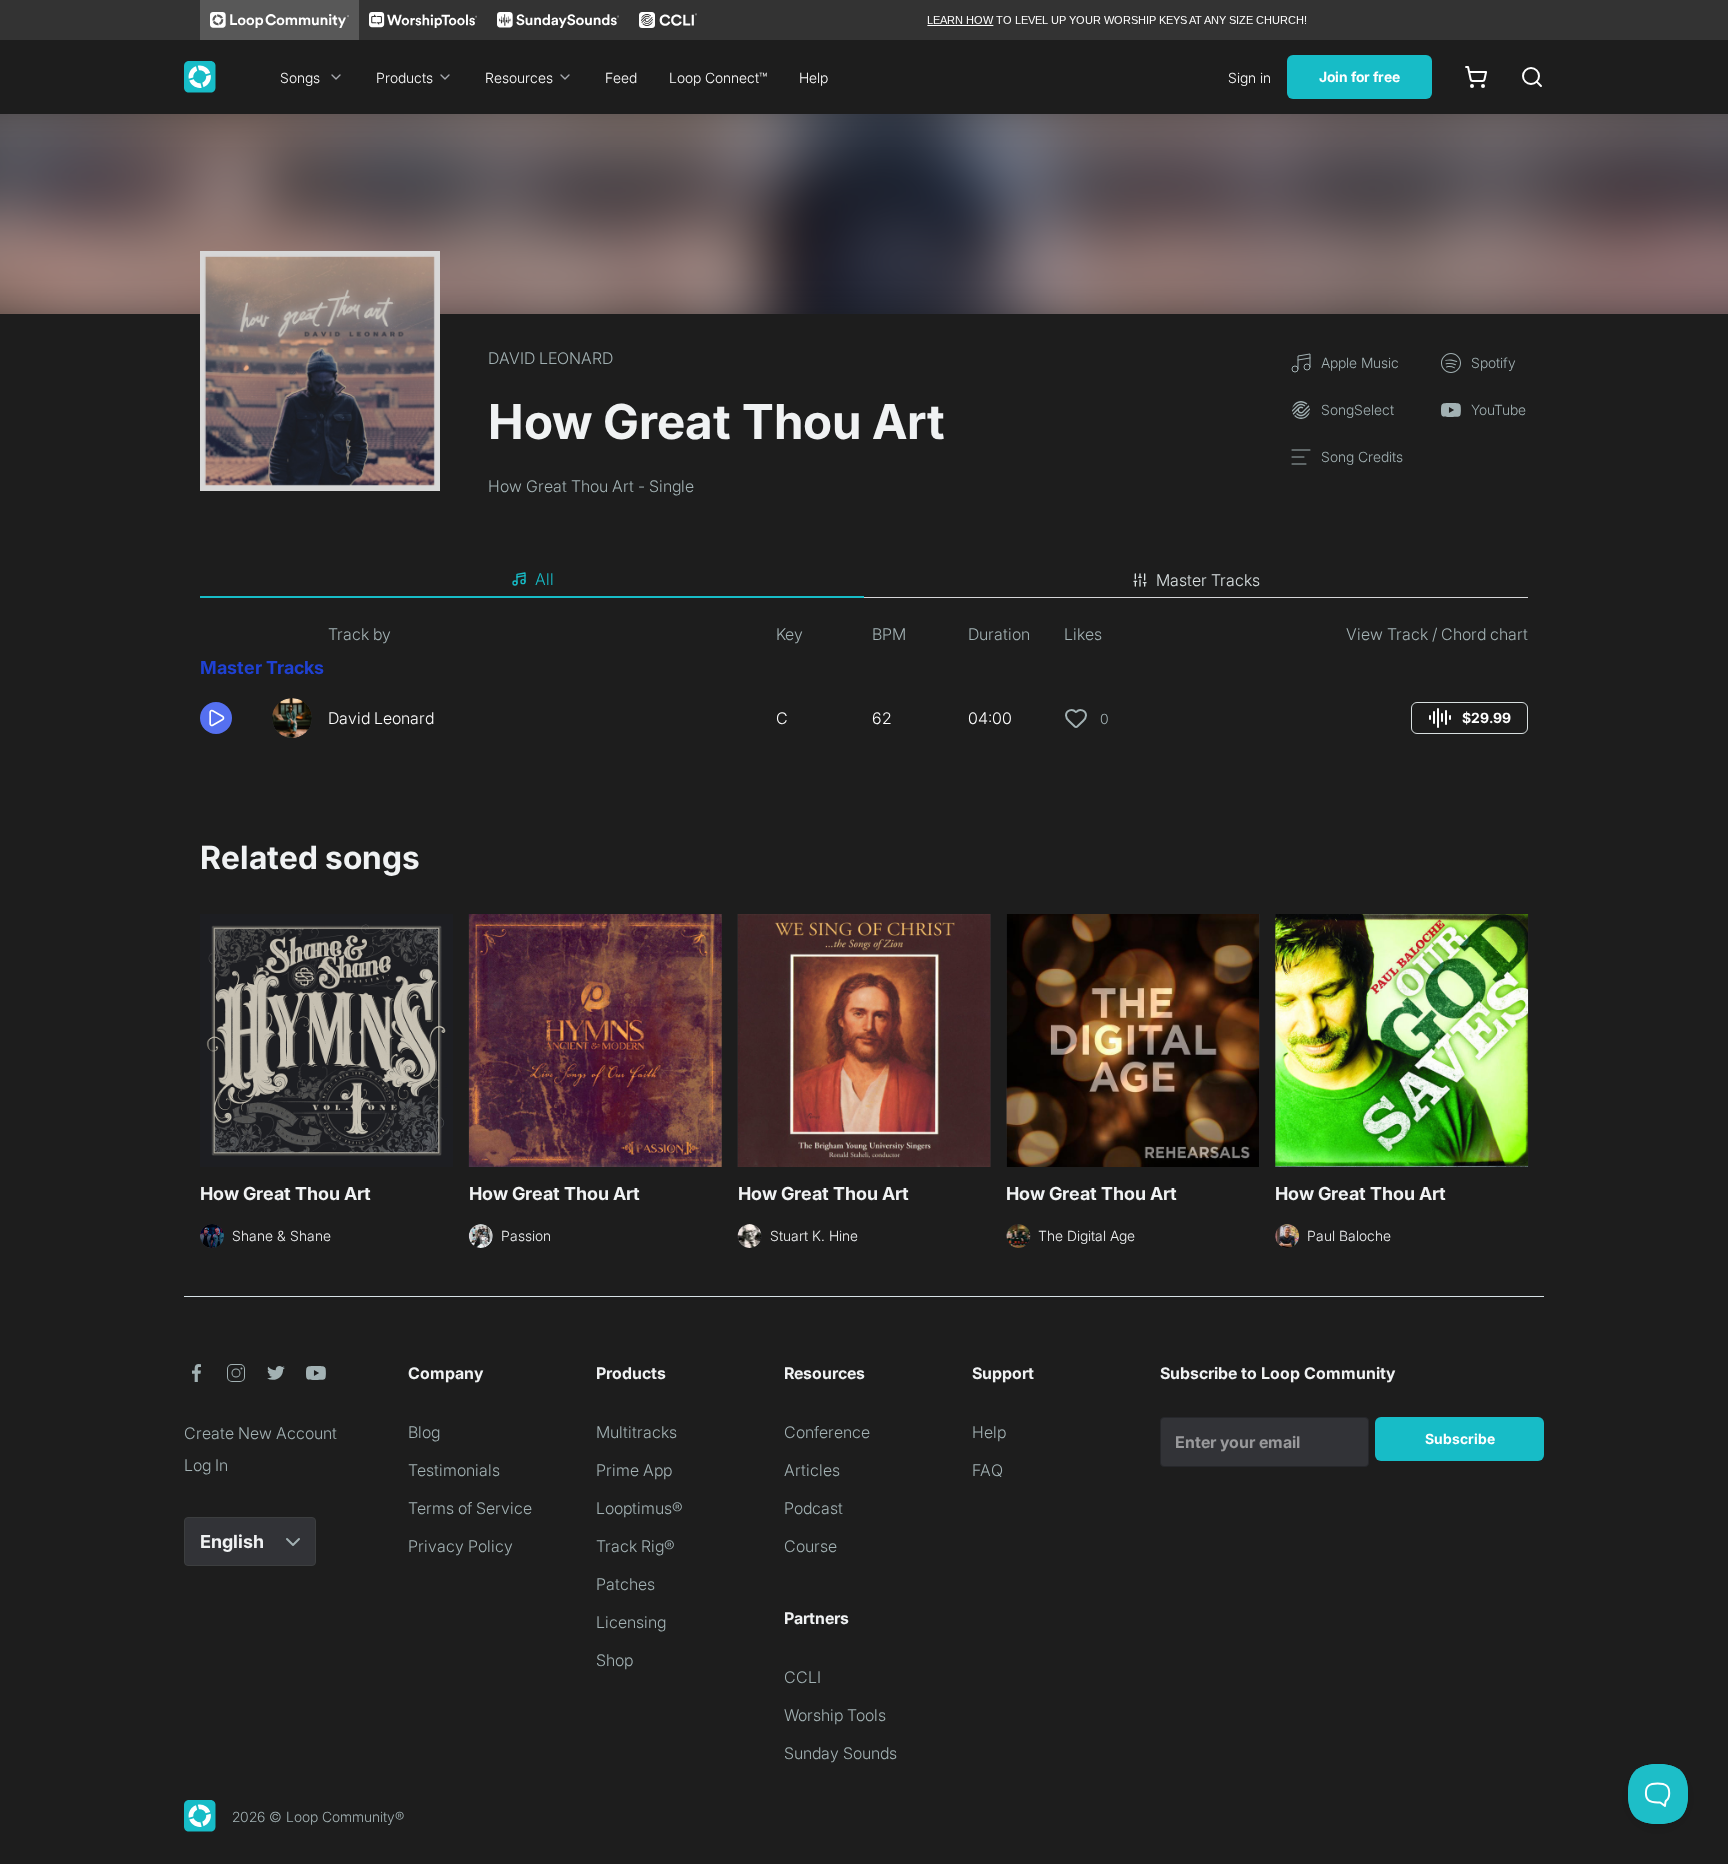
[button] (228, 718)
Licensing (631, 1622)
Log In (206, 1465)
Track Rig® (635, 1546)
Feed (621, 77)
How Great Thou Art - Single (591, 486)
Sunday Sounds (840, 1753)
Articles (812, 1470)
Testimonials (454, 1470)
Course (810, 1546)
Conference (827, 1432)
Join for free (1359, 76)
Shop (614, 1660)
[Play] (216, 718)
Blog (424, 1432)
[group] (1469, 718)
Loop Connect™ (718, 77)
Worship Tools (835, 1715)
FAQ (987, 1470)
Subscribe (1460, 1438)
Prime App (634, 1470)
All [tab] (544, 579)
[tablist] (864, 580)
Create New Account (260, 1433)
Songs (300, 77)
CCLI (802, 1677)
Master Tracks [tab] (1208, 580)
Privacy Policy (460, 1546)
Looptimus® (639, 1508)
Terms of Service (470, 1508)
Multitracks (636, 1432)
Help (813, 77)
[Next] (1516, 1038)
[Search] (1532, 77)
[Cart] (1476, 77)
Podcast (813, 1508)
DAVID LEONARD (550, 358)
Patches (625, 1584)
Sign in (1249, 77)
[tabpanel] (864, 688)
